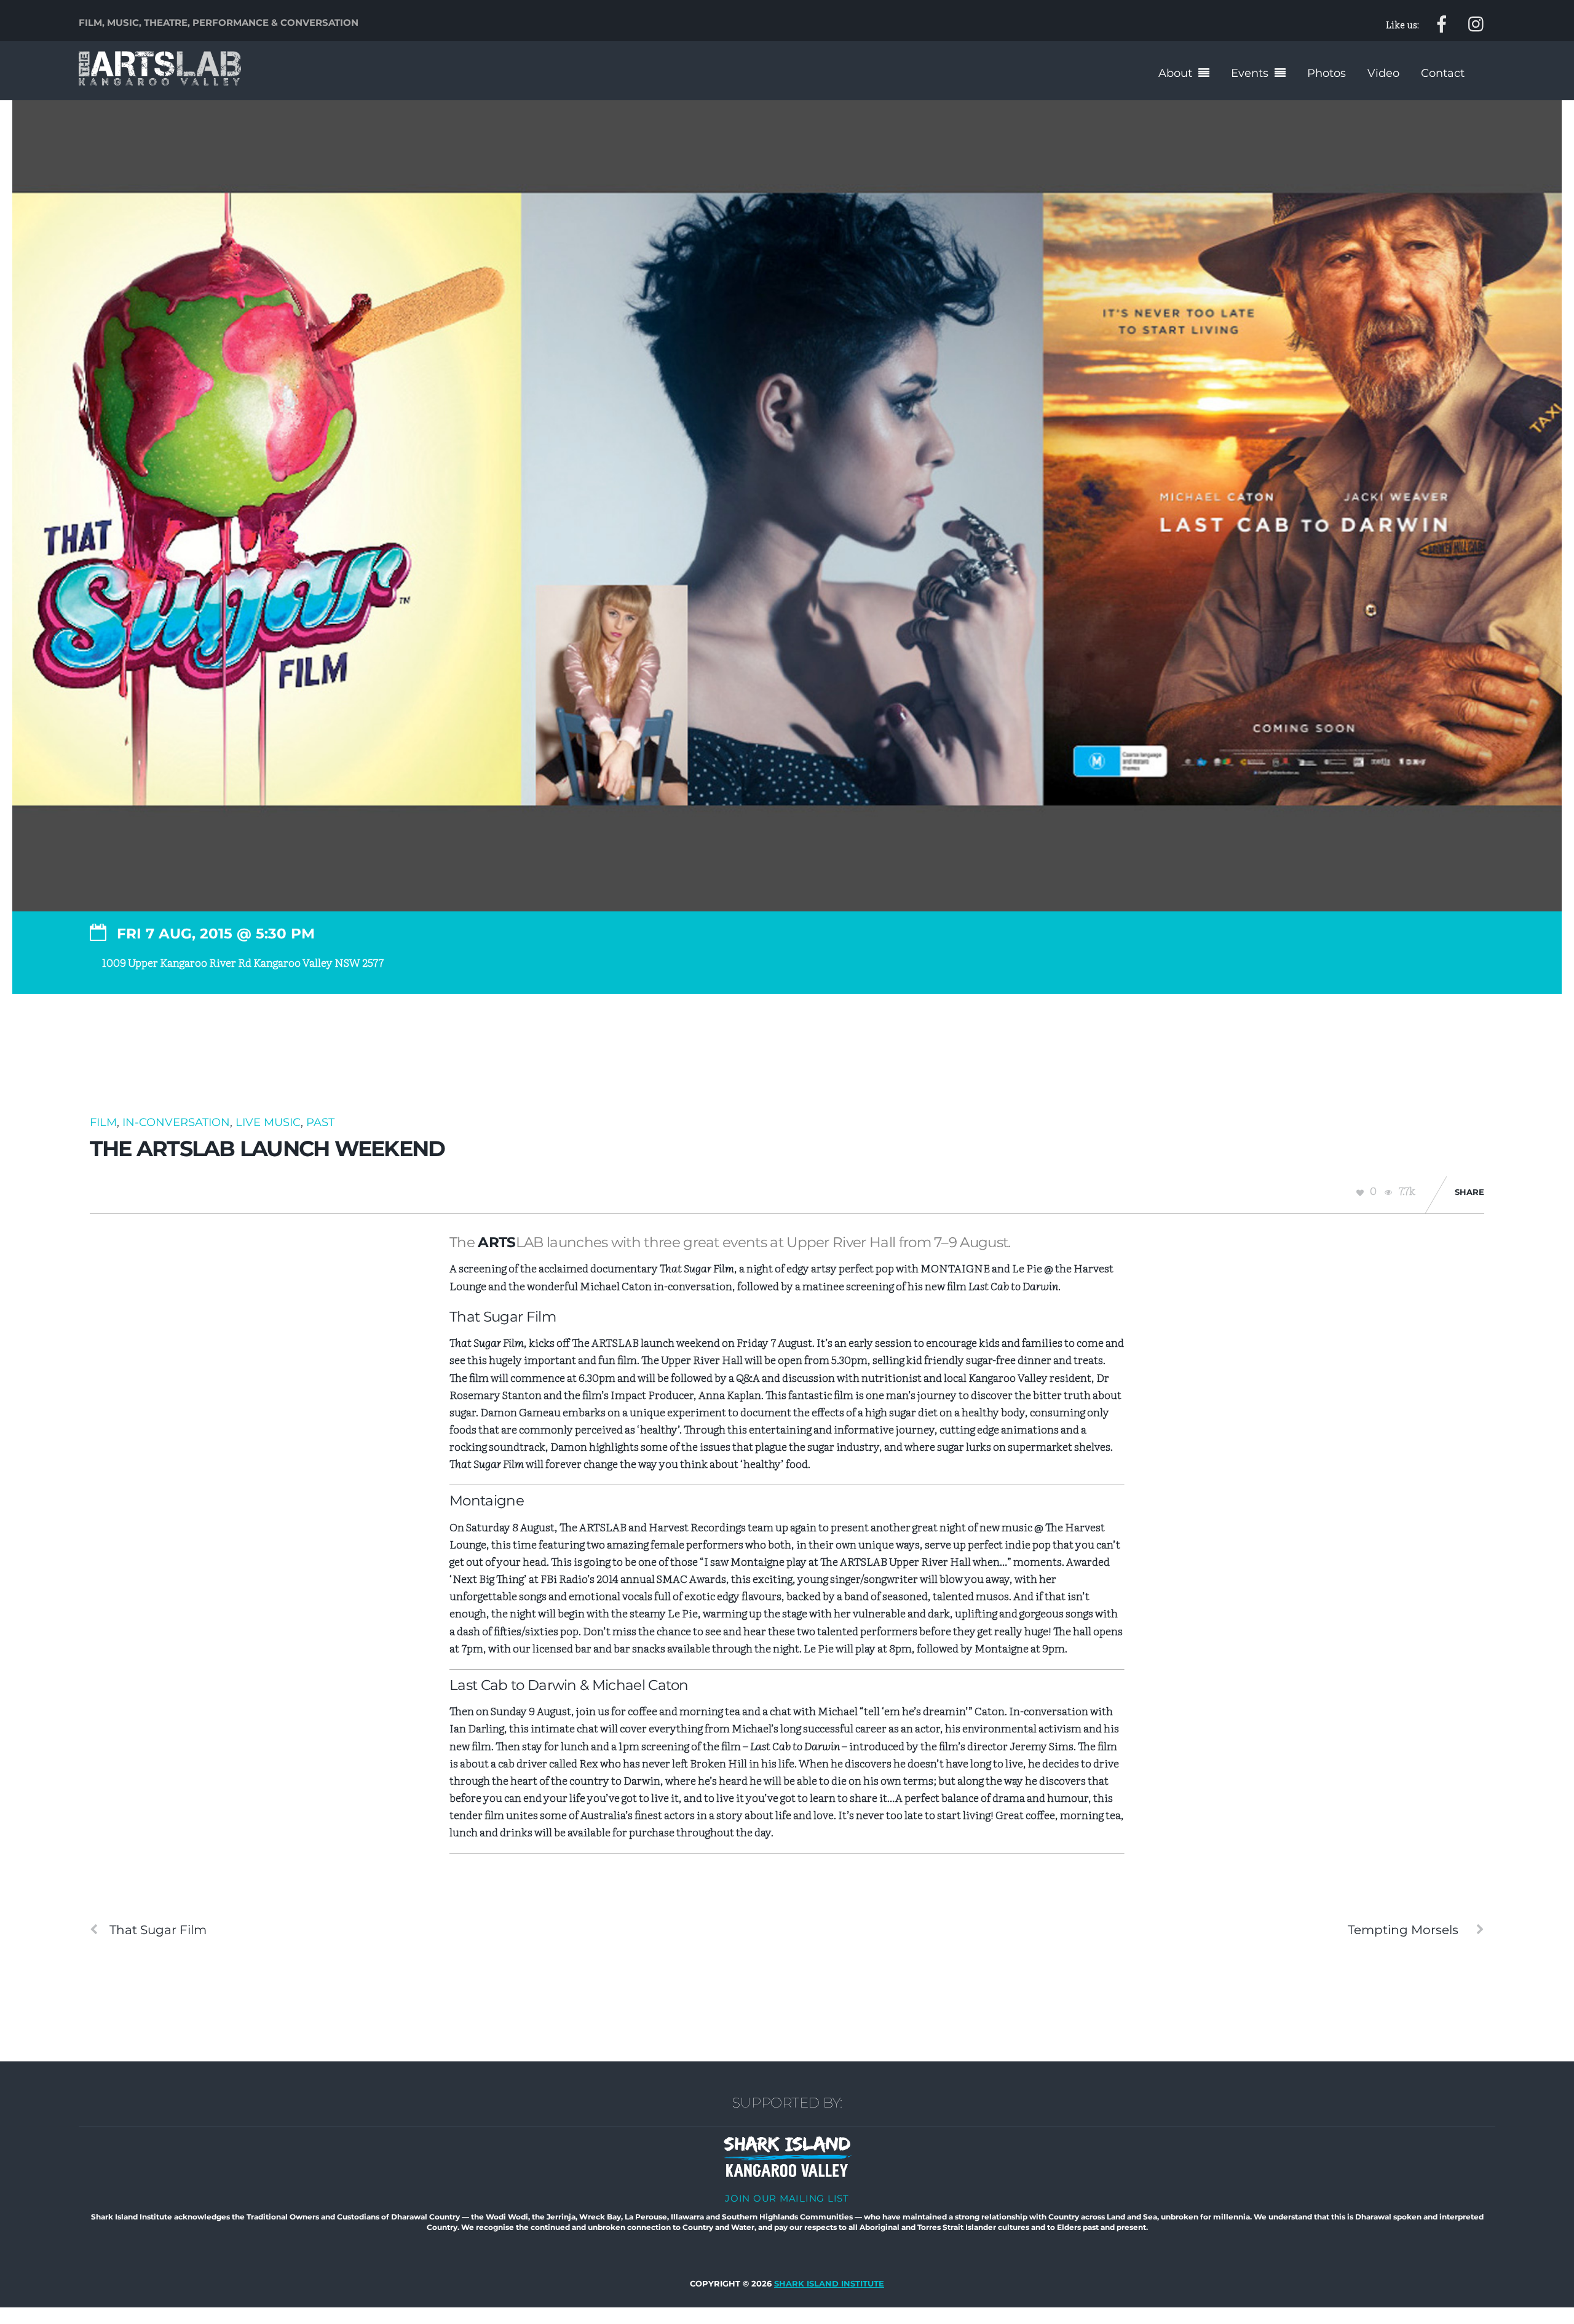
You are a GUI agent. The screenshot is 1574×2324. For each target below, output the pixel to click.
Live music (268, 1122)
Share (1469, 1192)
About (1175, 73)
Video (1383, 73)
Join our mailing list (787, 2198)
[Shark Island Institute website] (787, 2174)
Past (320, 1122)
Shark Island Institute (829, 2284)
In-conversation (176, 1122)
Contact (1443, 73)
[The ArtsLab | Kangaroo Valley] (160, 78)
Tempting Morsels (1403, 1930)
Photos (1327, 73)
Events (1250, 73)
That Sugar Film (158, 1930)
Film (103, 1122)
